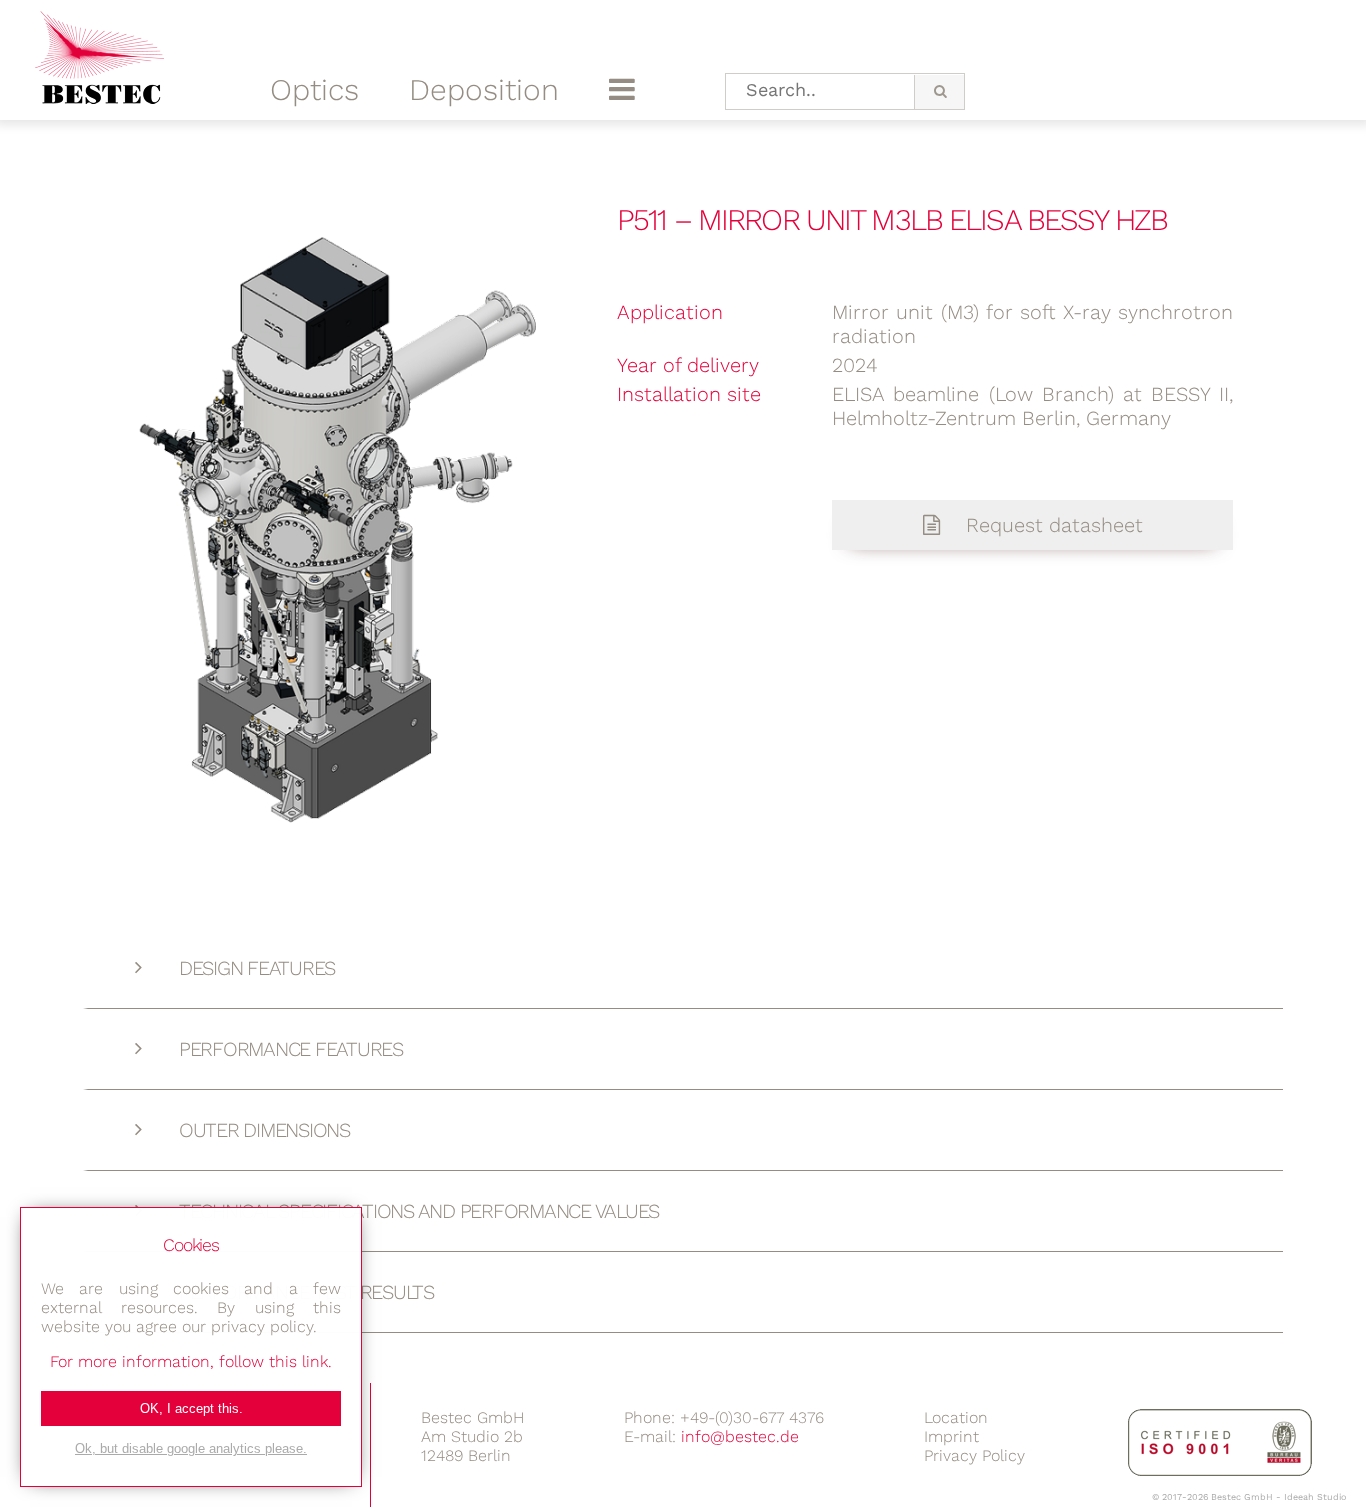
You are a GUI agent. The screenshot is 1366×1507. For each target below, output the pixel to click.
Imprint (951, 1436)
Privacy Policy (974, 1455)
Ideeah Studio (1315, 1497)
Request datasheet (1051, 525)
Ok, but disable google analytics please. (191, 1448)
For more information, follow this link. (191, 1361)
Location (956, 1417)
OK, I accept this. (191, 1408)
